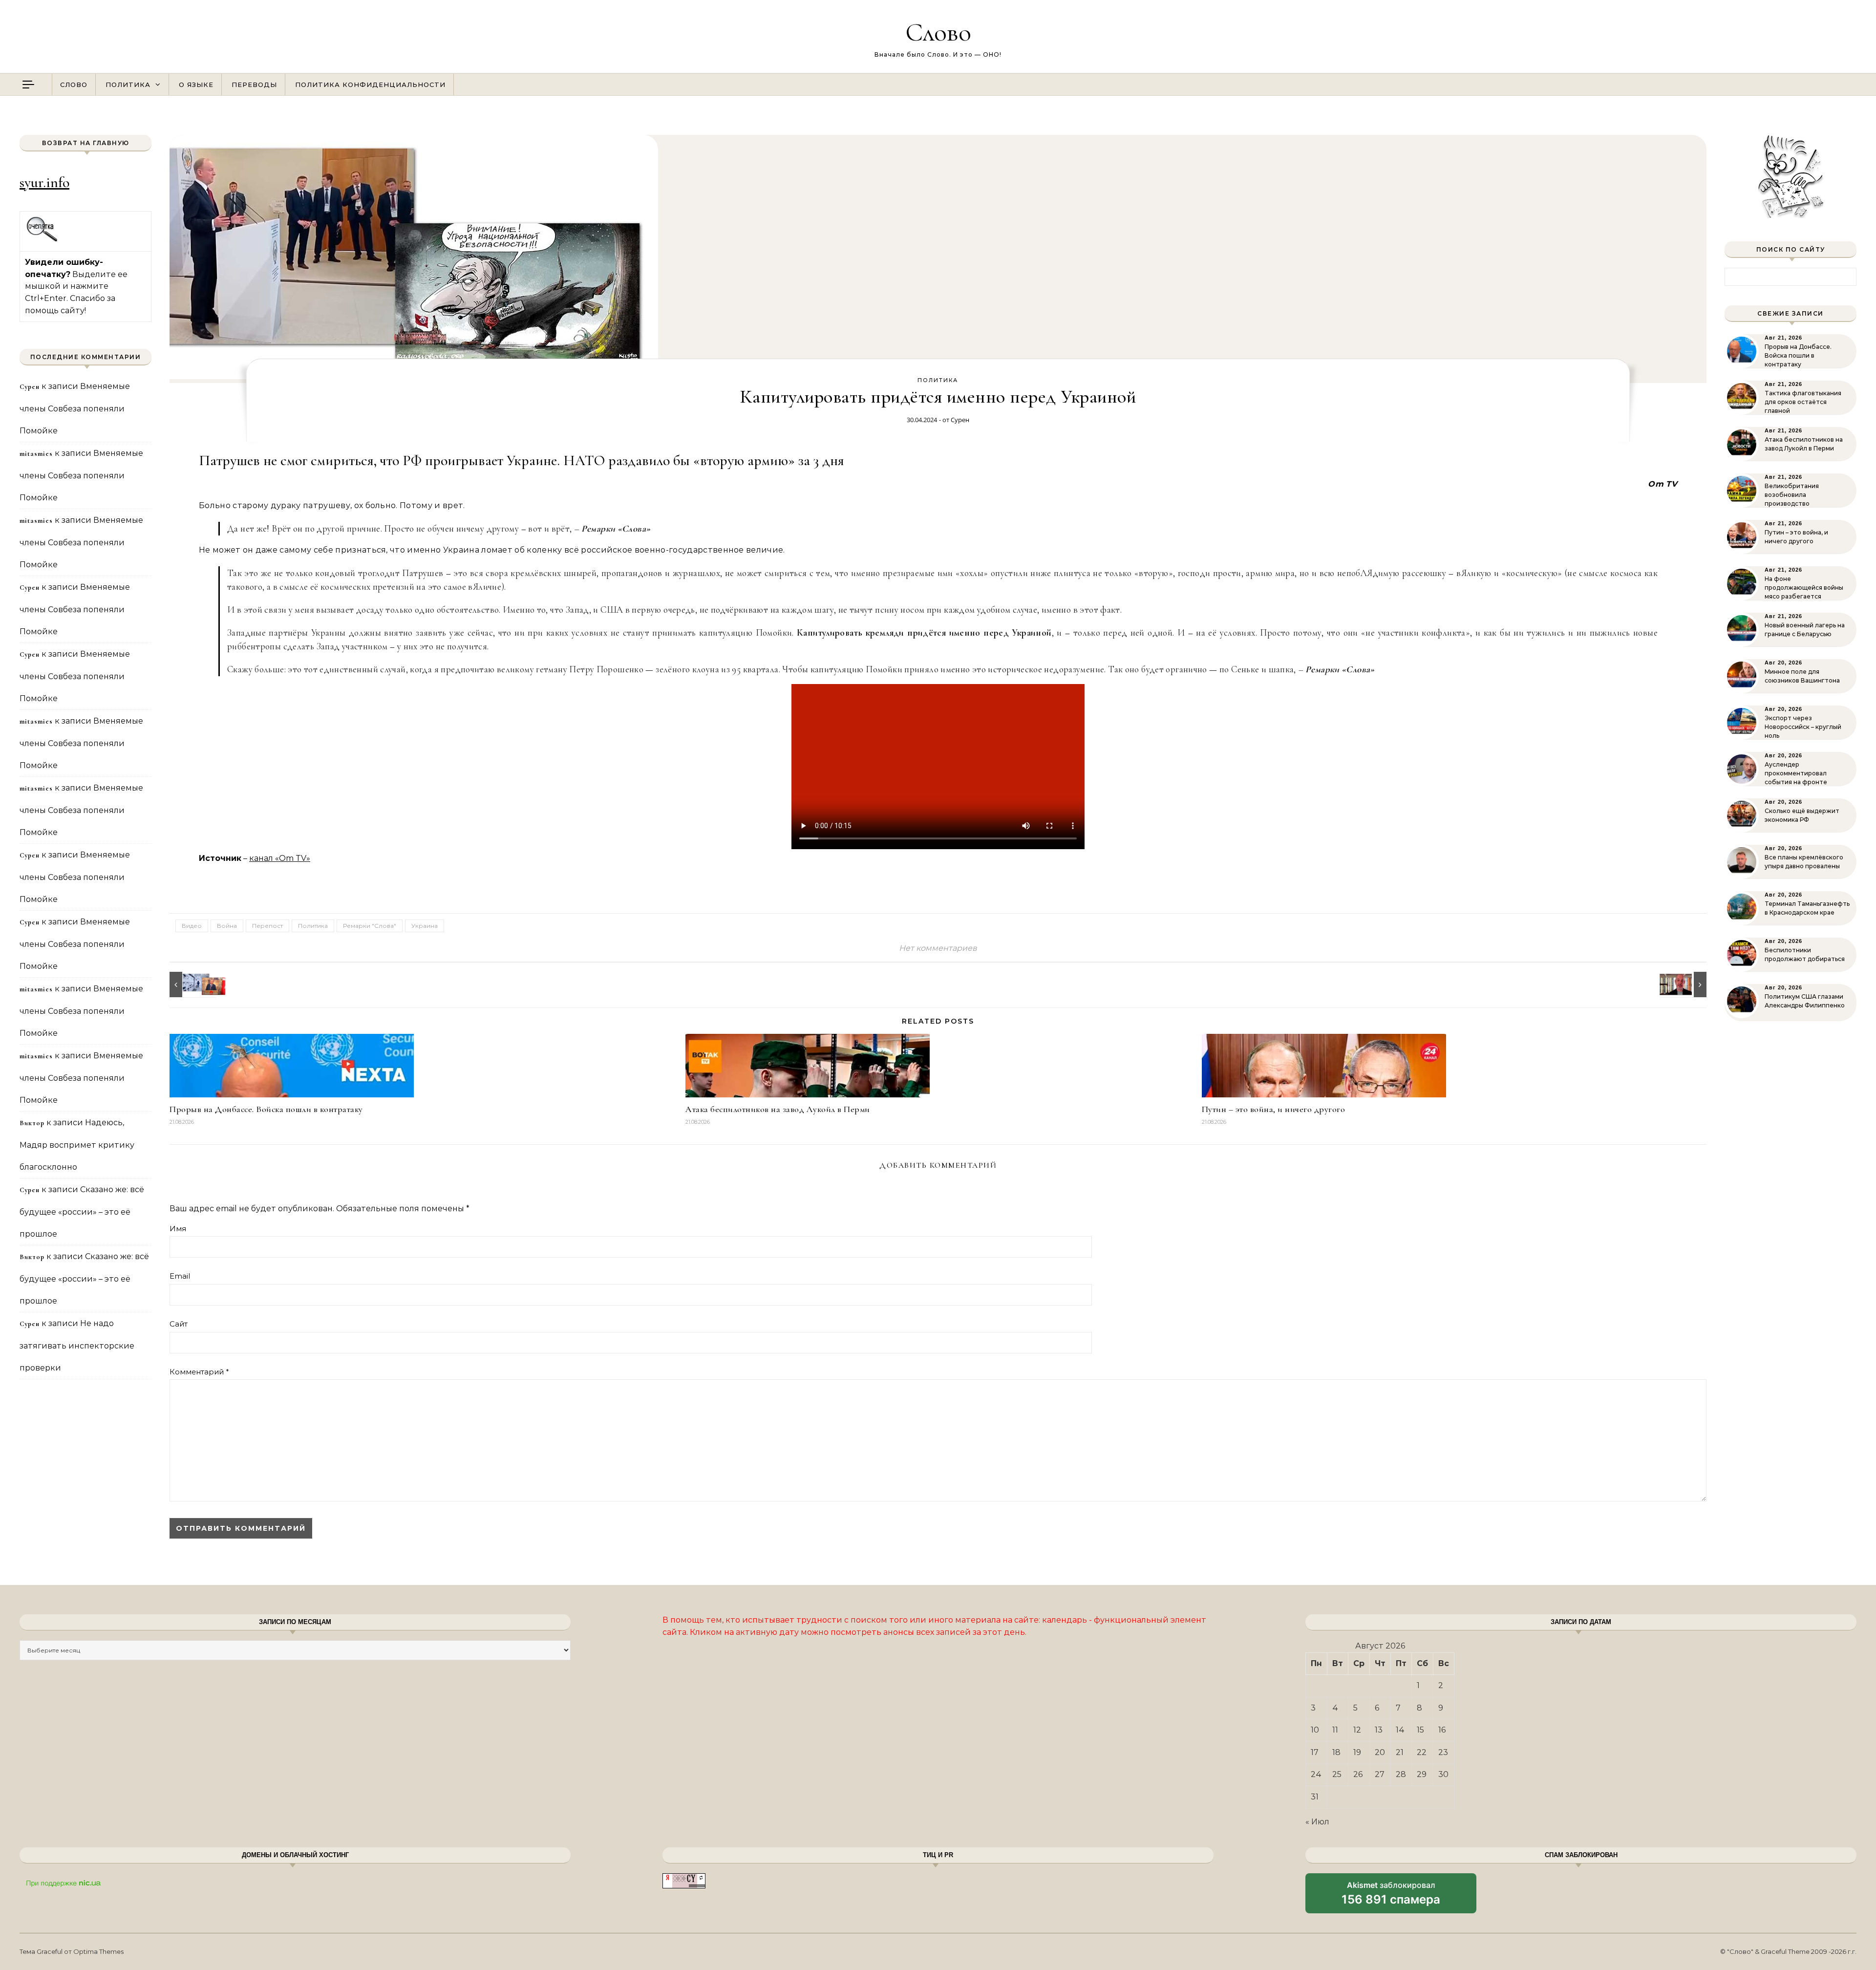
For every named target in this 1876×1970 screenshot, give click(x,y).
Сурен (960, 420)
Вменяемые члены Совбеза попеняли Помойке (75, 408)
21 (1400, 1752)
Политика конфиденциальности (370, 85)
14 (1400, 1730)
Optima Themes (98, 1951)
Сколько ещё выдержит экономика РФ (1802, 815)
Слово (938, 32)
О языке (196, 85)
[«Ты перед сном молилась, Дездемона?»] (192, 985)
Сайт (179, 1324)
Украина (425, 926)
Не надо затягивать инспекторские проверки (77, 1346)
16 (1442, 1730)
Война (227, 926)
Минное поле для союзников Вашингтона (1802, 676)
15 (1420, 1730)
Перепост (267, 926)
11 (1335, 1730)
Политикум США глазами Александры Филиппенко (1805, 1001)
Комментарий (199, 1372)
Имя (178, 1229)
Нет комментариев (938, 948)
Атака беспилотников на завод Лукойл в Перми (778, 1109)
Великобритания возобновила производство (1792, 495)
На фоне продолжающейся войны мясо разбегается (1804, 588)
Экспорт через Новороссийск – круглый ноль (1803, 727)
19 (1357, 1752)
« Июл (1317, 1822)
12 (1357, 1730)
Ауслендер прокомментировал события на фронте (1796, 773)
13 (1379, 1730)
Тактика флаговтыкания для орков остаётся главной (1803, 402)
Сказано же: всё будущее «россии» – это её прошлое (82, 1212)
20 (1380, 1752)
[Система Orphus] (42, 240)
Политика (128, 85)
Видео (192, 926)
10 (1315, 1730)
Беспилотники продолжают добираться (1805, 954)
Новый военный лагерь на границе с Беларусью (1805, 630)
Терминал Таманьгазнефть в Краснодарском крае (1807, 908)
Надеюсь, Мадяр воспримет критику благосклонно (77, 1145)
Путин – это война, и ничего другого (1274, 1109)
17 (1315, 1752)
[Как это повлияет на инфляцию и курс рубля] (1684, 985)
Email (180, 1276)
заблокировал (1391, 1897)
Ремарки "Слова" (370, 926)
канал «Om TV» (280, 858)
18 (1336, 1752)
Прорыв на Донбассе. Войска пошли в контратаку (266, 1109)
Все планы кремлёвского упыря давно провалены (1804, 862)
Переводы (254, 85)
